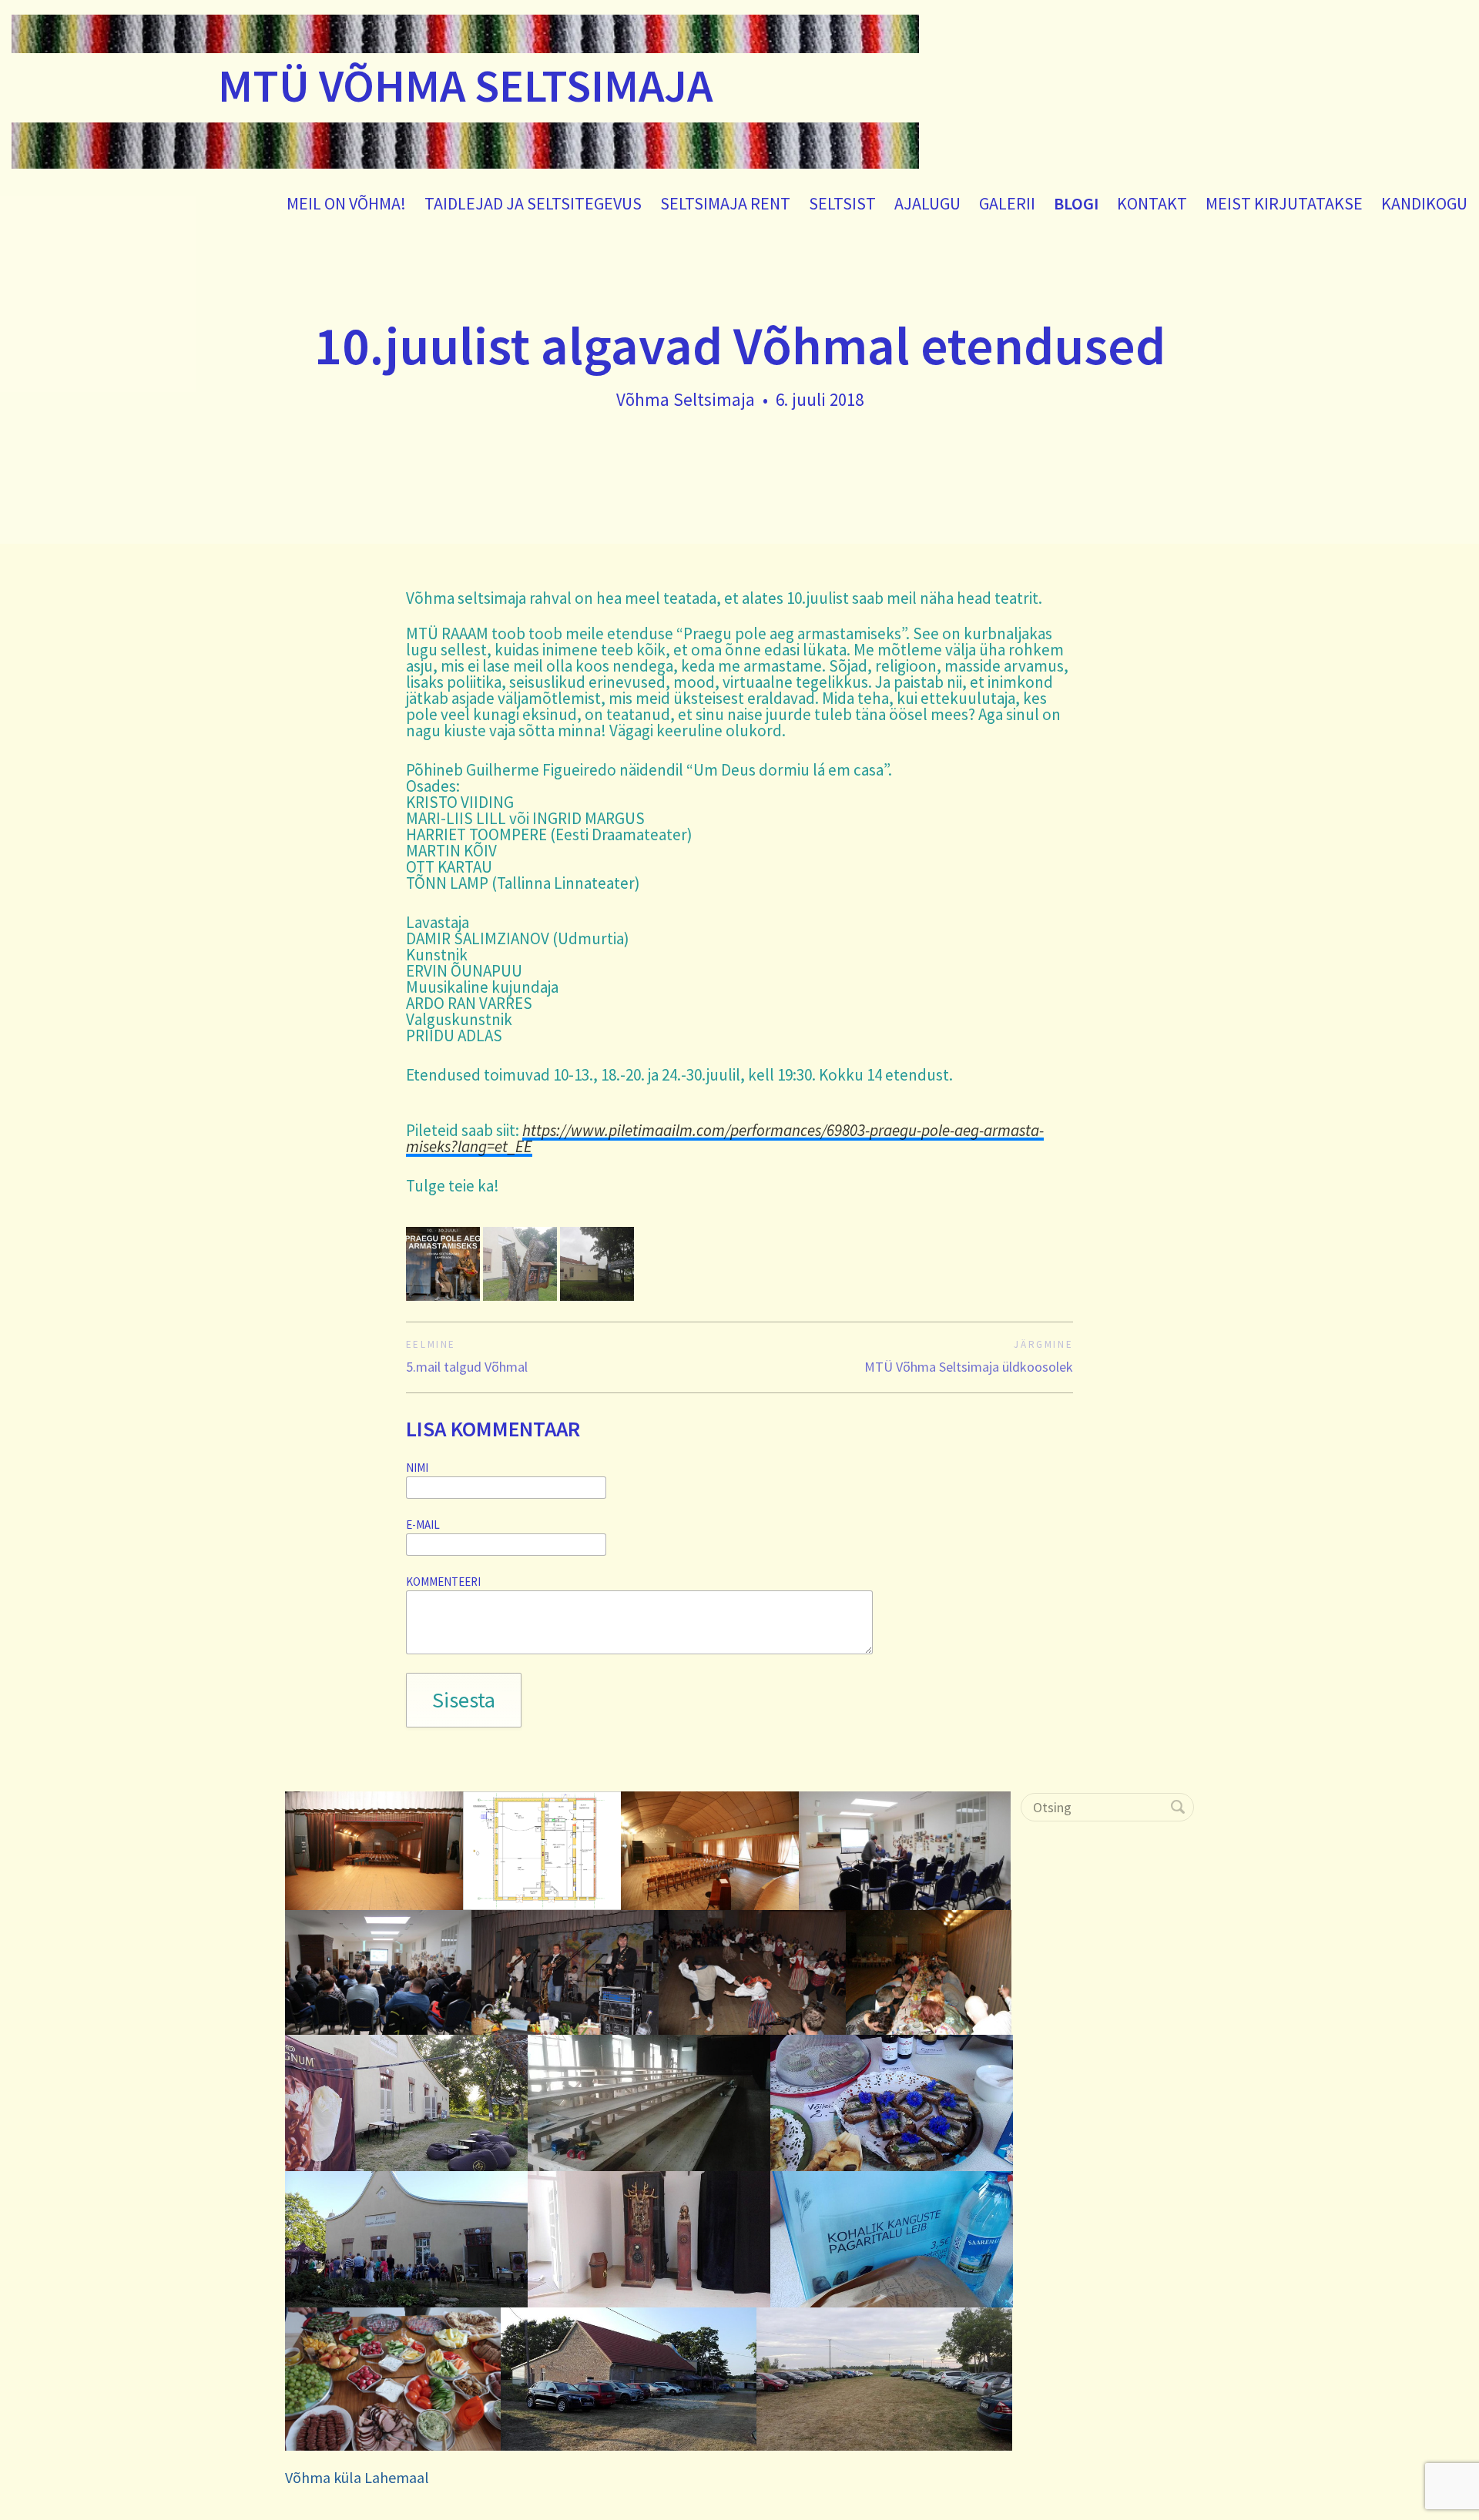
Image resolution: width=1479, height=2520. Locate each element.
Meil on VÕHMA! (346, 203)
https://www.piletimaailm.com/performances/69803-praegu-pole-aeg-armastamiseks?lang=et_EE (725, 1138)
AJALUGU (927, 203)
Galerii (1007, 203)
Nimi (417, 1468)
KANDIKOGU (1424, 203)
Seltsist (842, 203)
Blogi (1076, 203)
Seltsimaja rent (725, 203)
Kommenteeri (443, 1582)
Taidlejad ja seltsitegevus (533, 203)
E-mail (423, 1525)
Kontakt (1152, 203)
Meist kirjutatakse (1284, 203)
